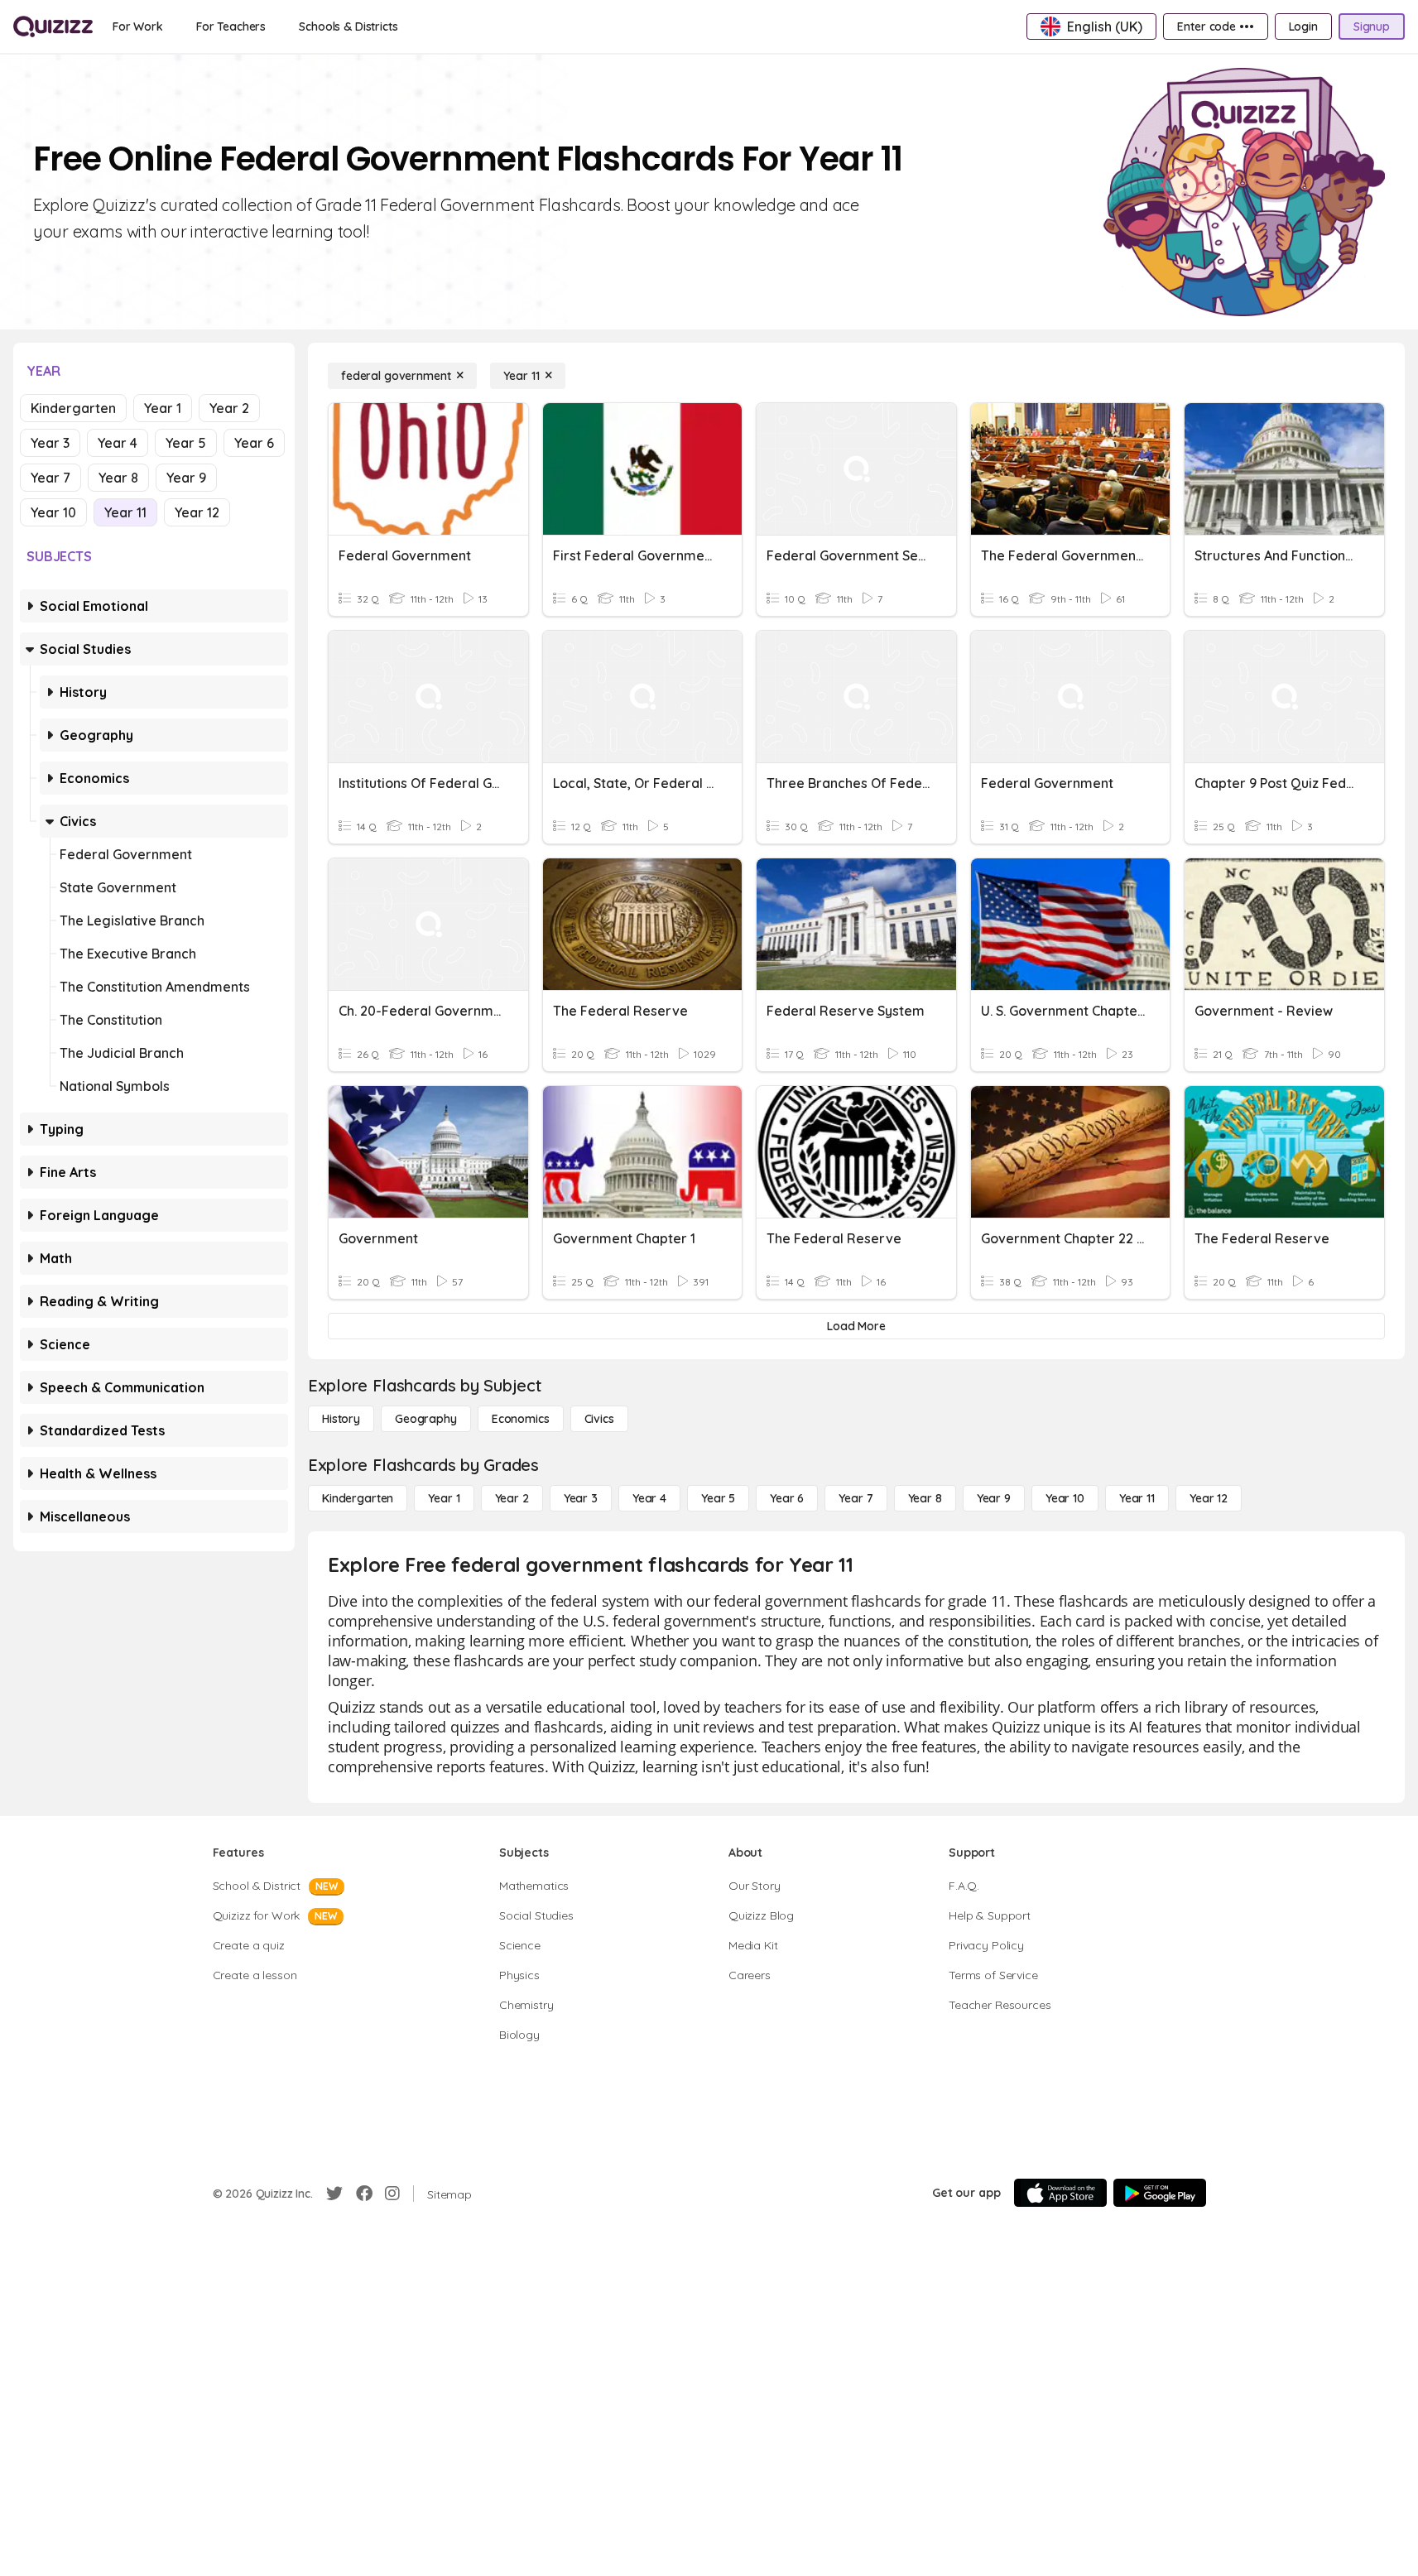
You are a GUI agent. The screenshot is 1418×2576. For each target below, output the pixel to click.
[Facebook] (364, 2194)
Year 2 (229, 408)
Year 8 (118, 478)
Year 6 (254, 443)
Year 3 (50, 443)
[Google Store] (1160, 2193)
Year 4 (118, 443)
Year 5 (186, 443)
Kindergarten (73, 408)
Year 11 (125, 512)
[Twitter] (334, 2194)
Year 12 (197, 512)
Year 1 (163, 408)
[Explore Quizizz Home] (53, 26)
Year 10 (53, 512)
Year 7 (50, 478)
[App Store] (1060, 2193)
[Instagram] (392, 2194)
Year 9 (186, 478)
